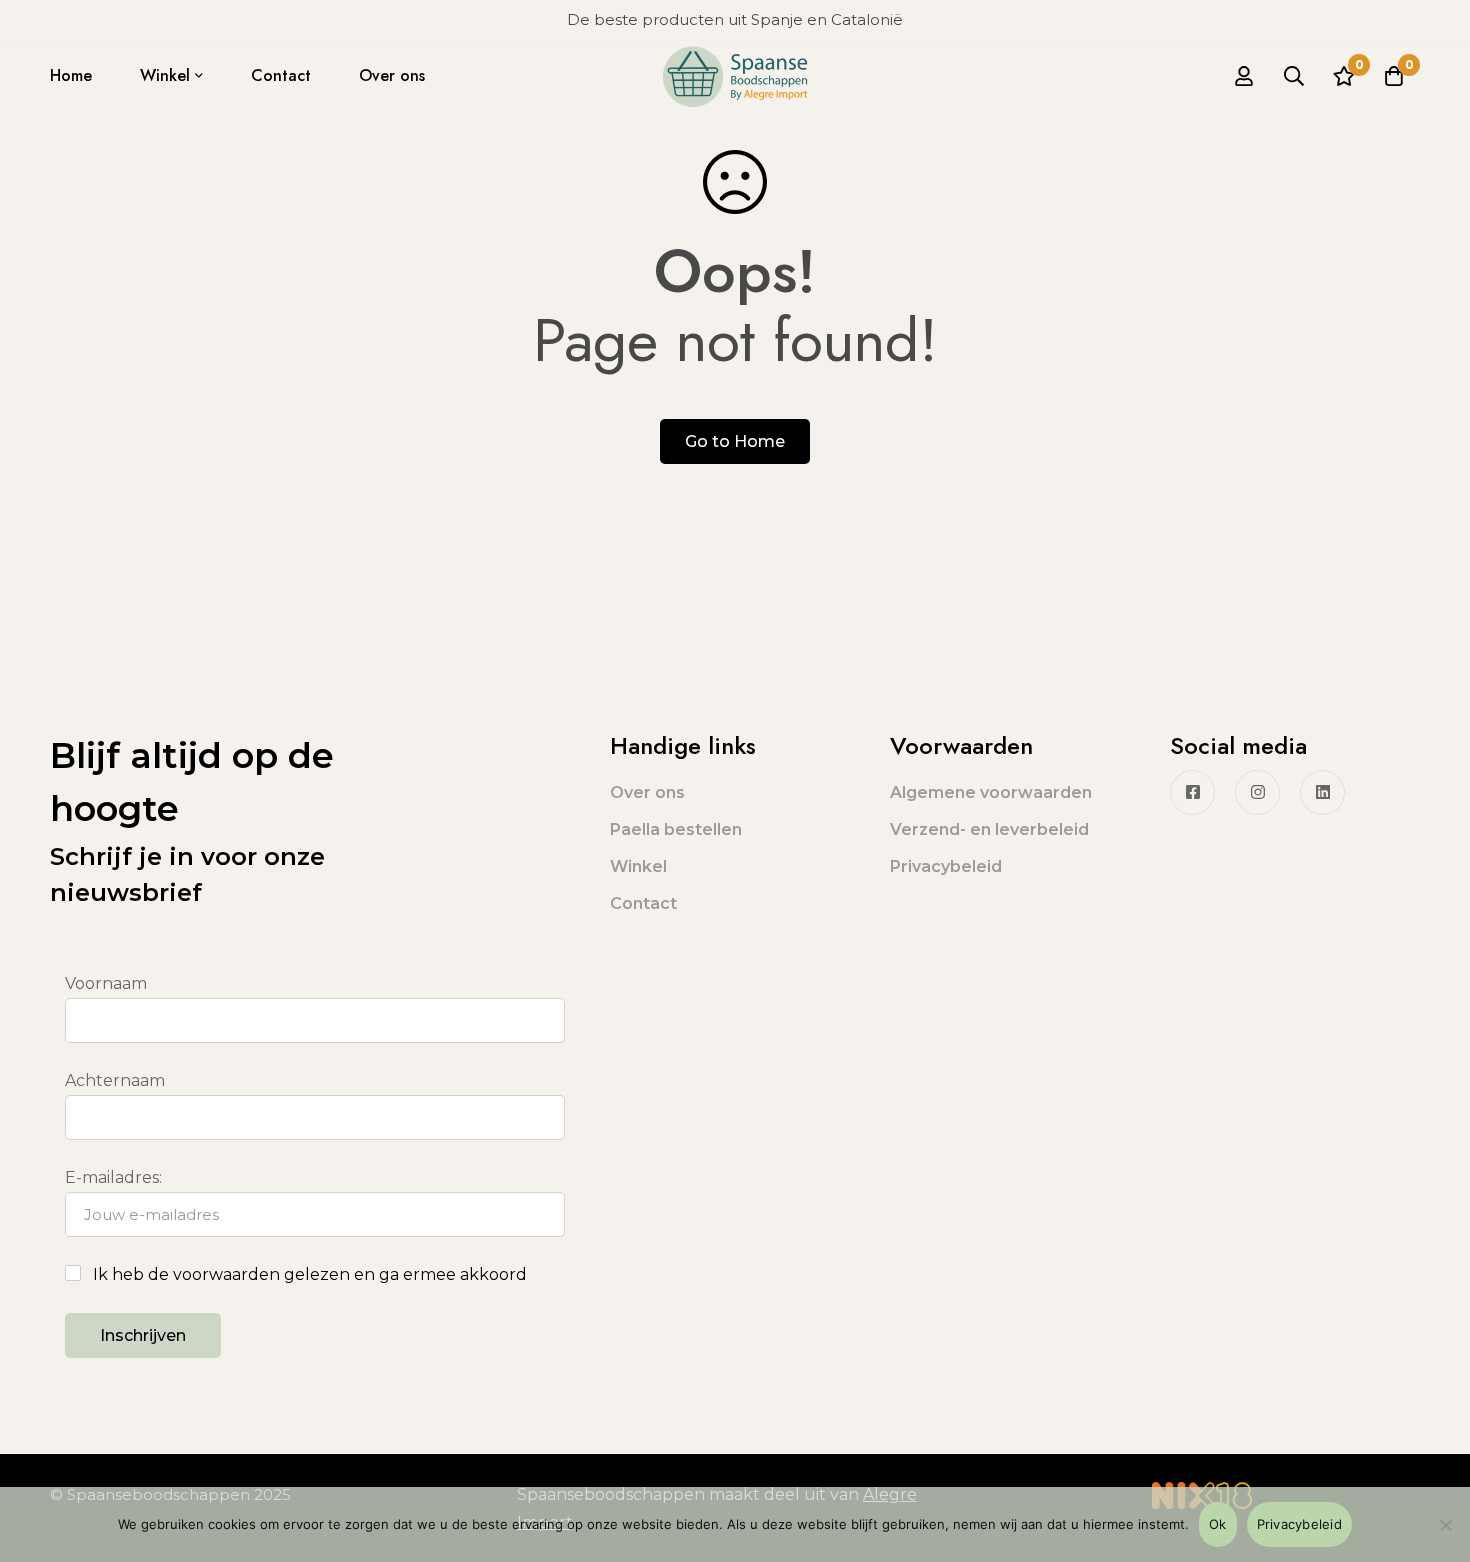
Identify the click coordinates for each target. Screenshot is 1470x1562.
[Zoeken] (1294, 76)
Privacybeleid (1299, 1524)
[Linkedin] (1322, 792)
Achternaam (115, 1080)
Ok (1218, 1524)
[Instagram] (1257, 792)
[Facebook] (1192, 792)
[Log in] (1244, 76)
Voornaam (106, 983)
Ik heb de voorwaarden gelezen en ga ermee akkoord (310, 1274)
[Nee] (1445, 1525)
